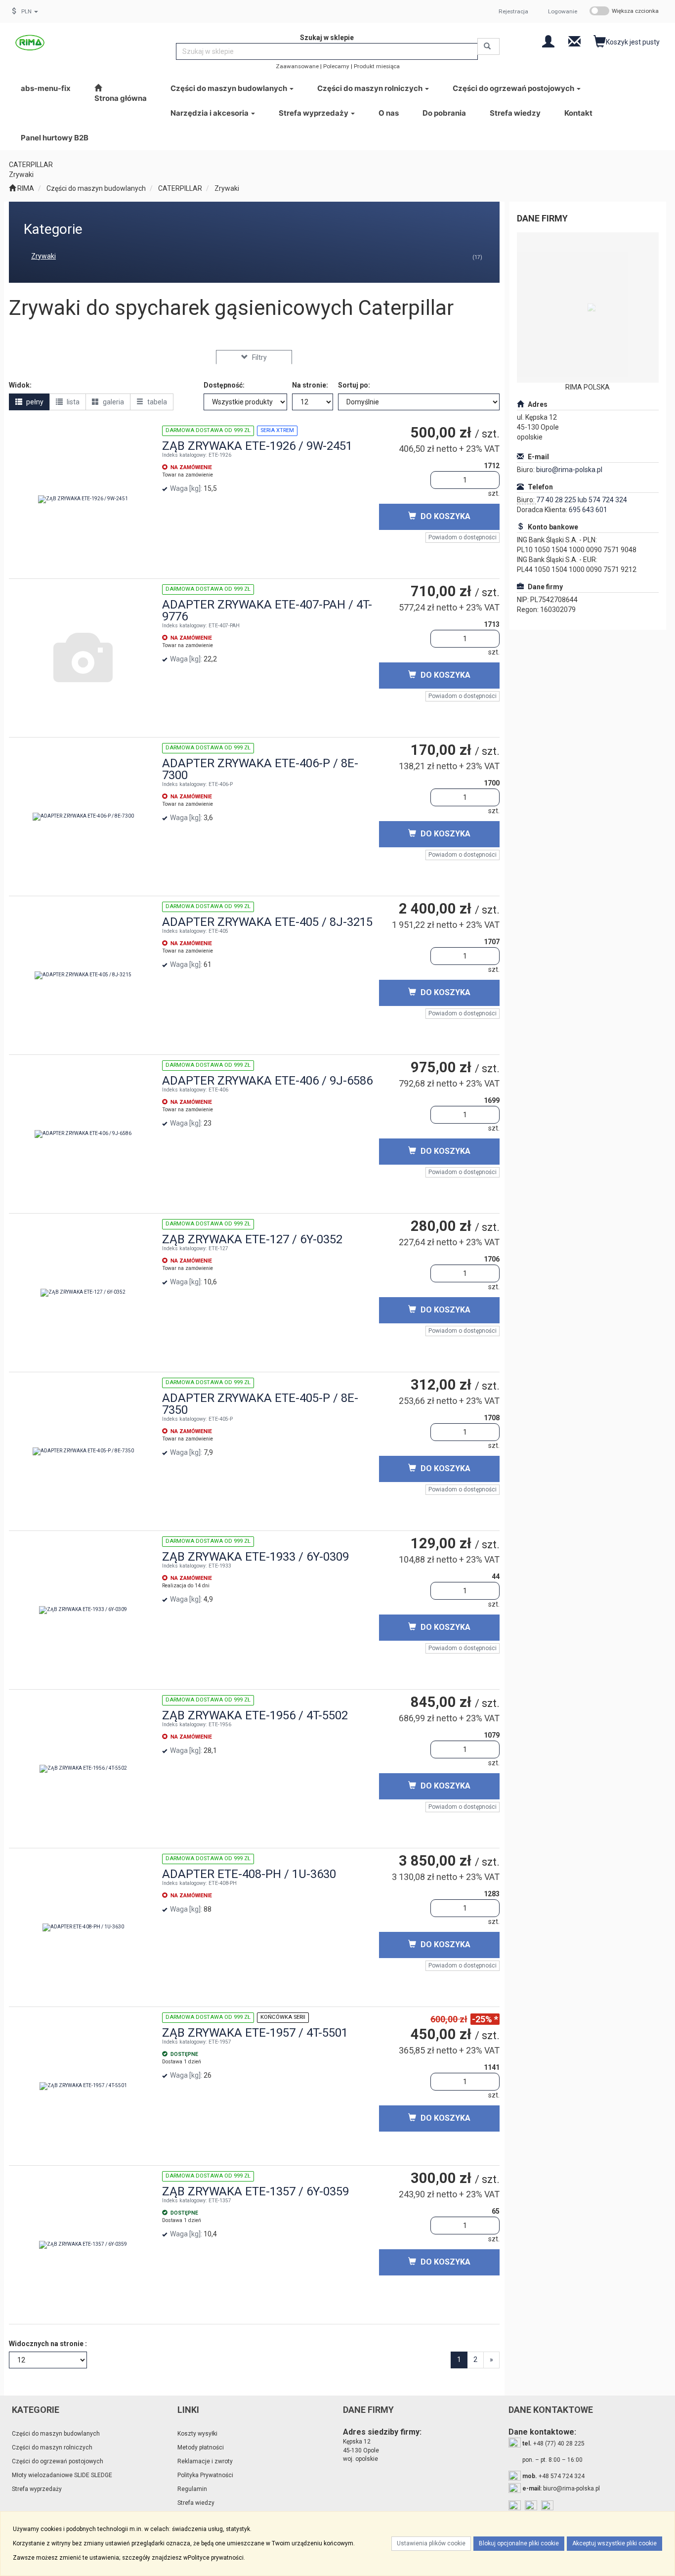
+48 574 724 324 (553, 2476)
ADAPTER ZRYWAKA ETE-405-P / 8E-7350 (260, 1404)
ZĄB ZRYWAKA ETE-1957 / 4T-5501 (255, 2033)
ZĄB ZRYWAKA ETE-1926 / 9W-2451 (257, 446)
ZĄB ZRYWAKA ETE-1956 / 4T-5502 (255, 1715)
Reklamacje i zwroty (205, 2461)
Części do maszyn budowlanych (230, 88)
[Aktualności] (574, 41)
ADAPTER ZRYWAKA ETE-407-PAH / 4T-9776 (267, 611)
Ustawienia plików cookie (431, 2543)
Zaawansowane (297, 66)
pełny (34, 402)
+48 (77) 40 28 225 (553, 2444)
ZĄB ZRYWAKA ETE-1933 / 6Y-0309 (255, 1557)
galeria (113, 402)
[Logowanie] (548, 41)
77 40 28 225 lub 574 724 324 (582, 500)
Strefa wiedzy (196, 2503)
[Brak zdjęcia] (83, 658)
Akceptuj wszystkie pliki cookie (614, 2543)
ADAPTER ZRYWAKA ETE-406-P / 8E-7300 (260, 769)
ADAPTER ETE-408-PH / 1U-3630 (249, 1874)
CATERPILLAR (180, 188)
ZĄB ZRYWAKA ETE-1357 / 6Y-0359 (255, 2191)
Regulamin (192, 2489)
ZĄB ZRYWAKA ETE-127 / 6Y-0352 (252, 1239)
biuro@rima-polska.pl (569, 470)
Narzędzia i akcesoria (210, 113)
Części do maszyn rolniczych (371, 88)
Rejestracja (513, 11)
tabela (156, 402)
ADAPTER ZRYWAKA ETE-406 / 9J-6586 (267, 1081)
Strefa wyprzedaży (314, 113)
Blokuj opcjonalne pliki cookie (519, 2543)
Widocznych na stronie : (48, 2344)
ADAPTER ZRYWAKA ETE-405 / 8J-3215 (267, 922)
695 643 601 (588, 510)
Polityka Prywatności (205, 2475)
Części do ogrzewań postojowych (514, 88)
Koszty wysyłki (197, 2434)
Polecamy (336, 66)
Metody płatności (201, 2447)
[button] (30, 11)
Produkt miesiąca (377, 66)
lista (72, 402)
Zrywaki (227, 188)
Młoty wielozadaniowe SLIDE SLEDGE (62, 2475)
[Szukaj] (488, 46)
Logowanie (563, 11)
